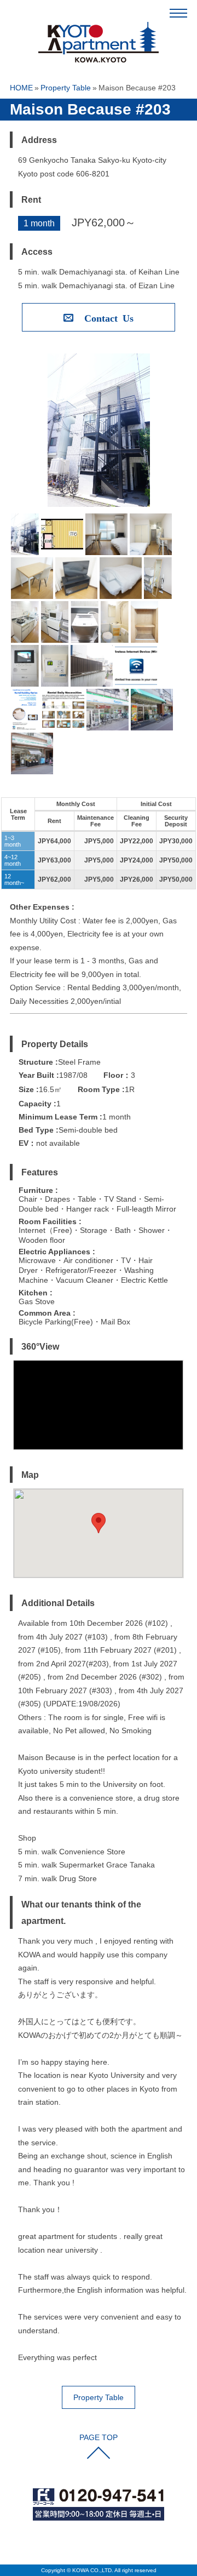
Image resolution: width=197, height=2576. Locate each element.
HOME (21, 88)
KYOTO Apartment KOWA (99, 44)
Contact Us (109, 317)
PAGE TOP (99, 2437)
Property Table (66, 88)
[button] (99, 1523)
